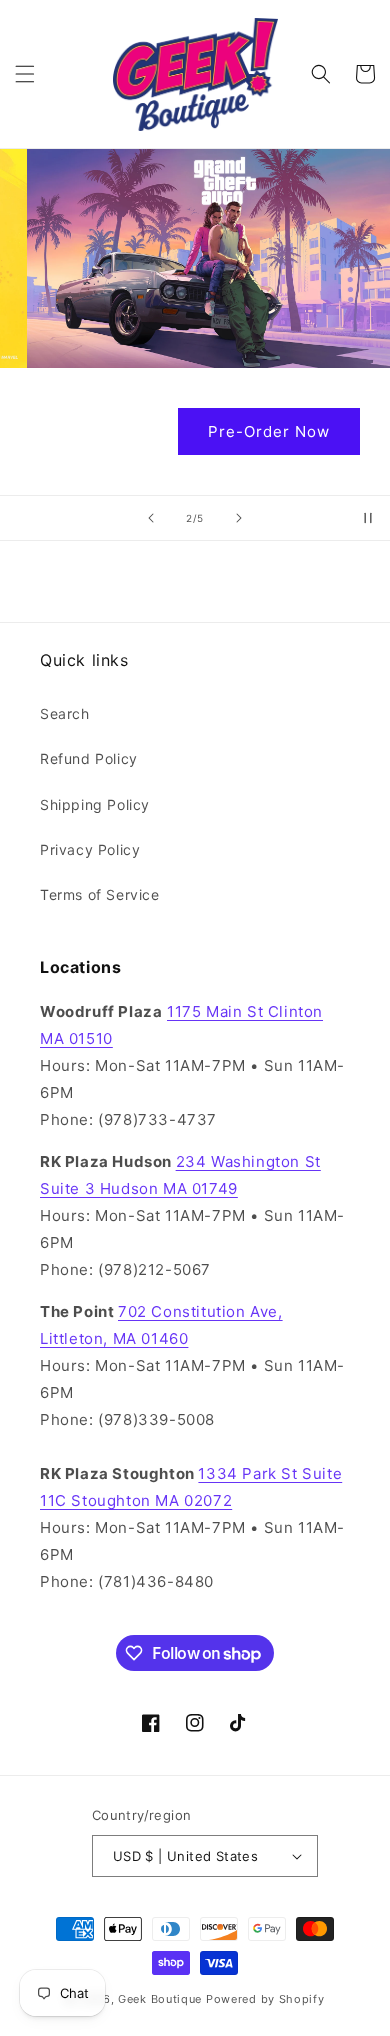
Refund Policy (89, 758)
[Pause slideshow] (368, 518)
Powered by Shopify (265, 1999)
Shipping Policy (95, 804)
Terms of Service (100, 894)
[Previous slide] (151, 518)
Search (65, 713)
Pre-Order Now (195, 431)
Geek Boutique (160, 1999)
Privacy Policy (90, 849)
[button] (25, 74)
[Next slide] (239, 518)
